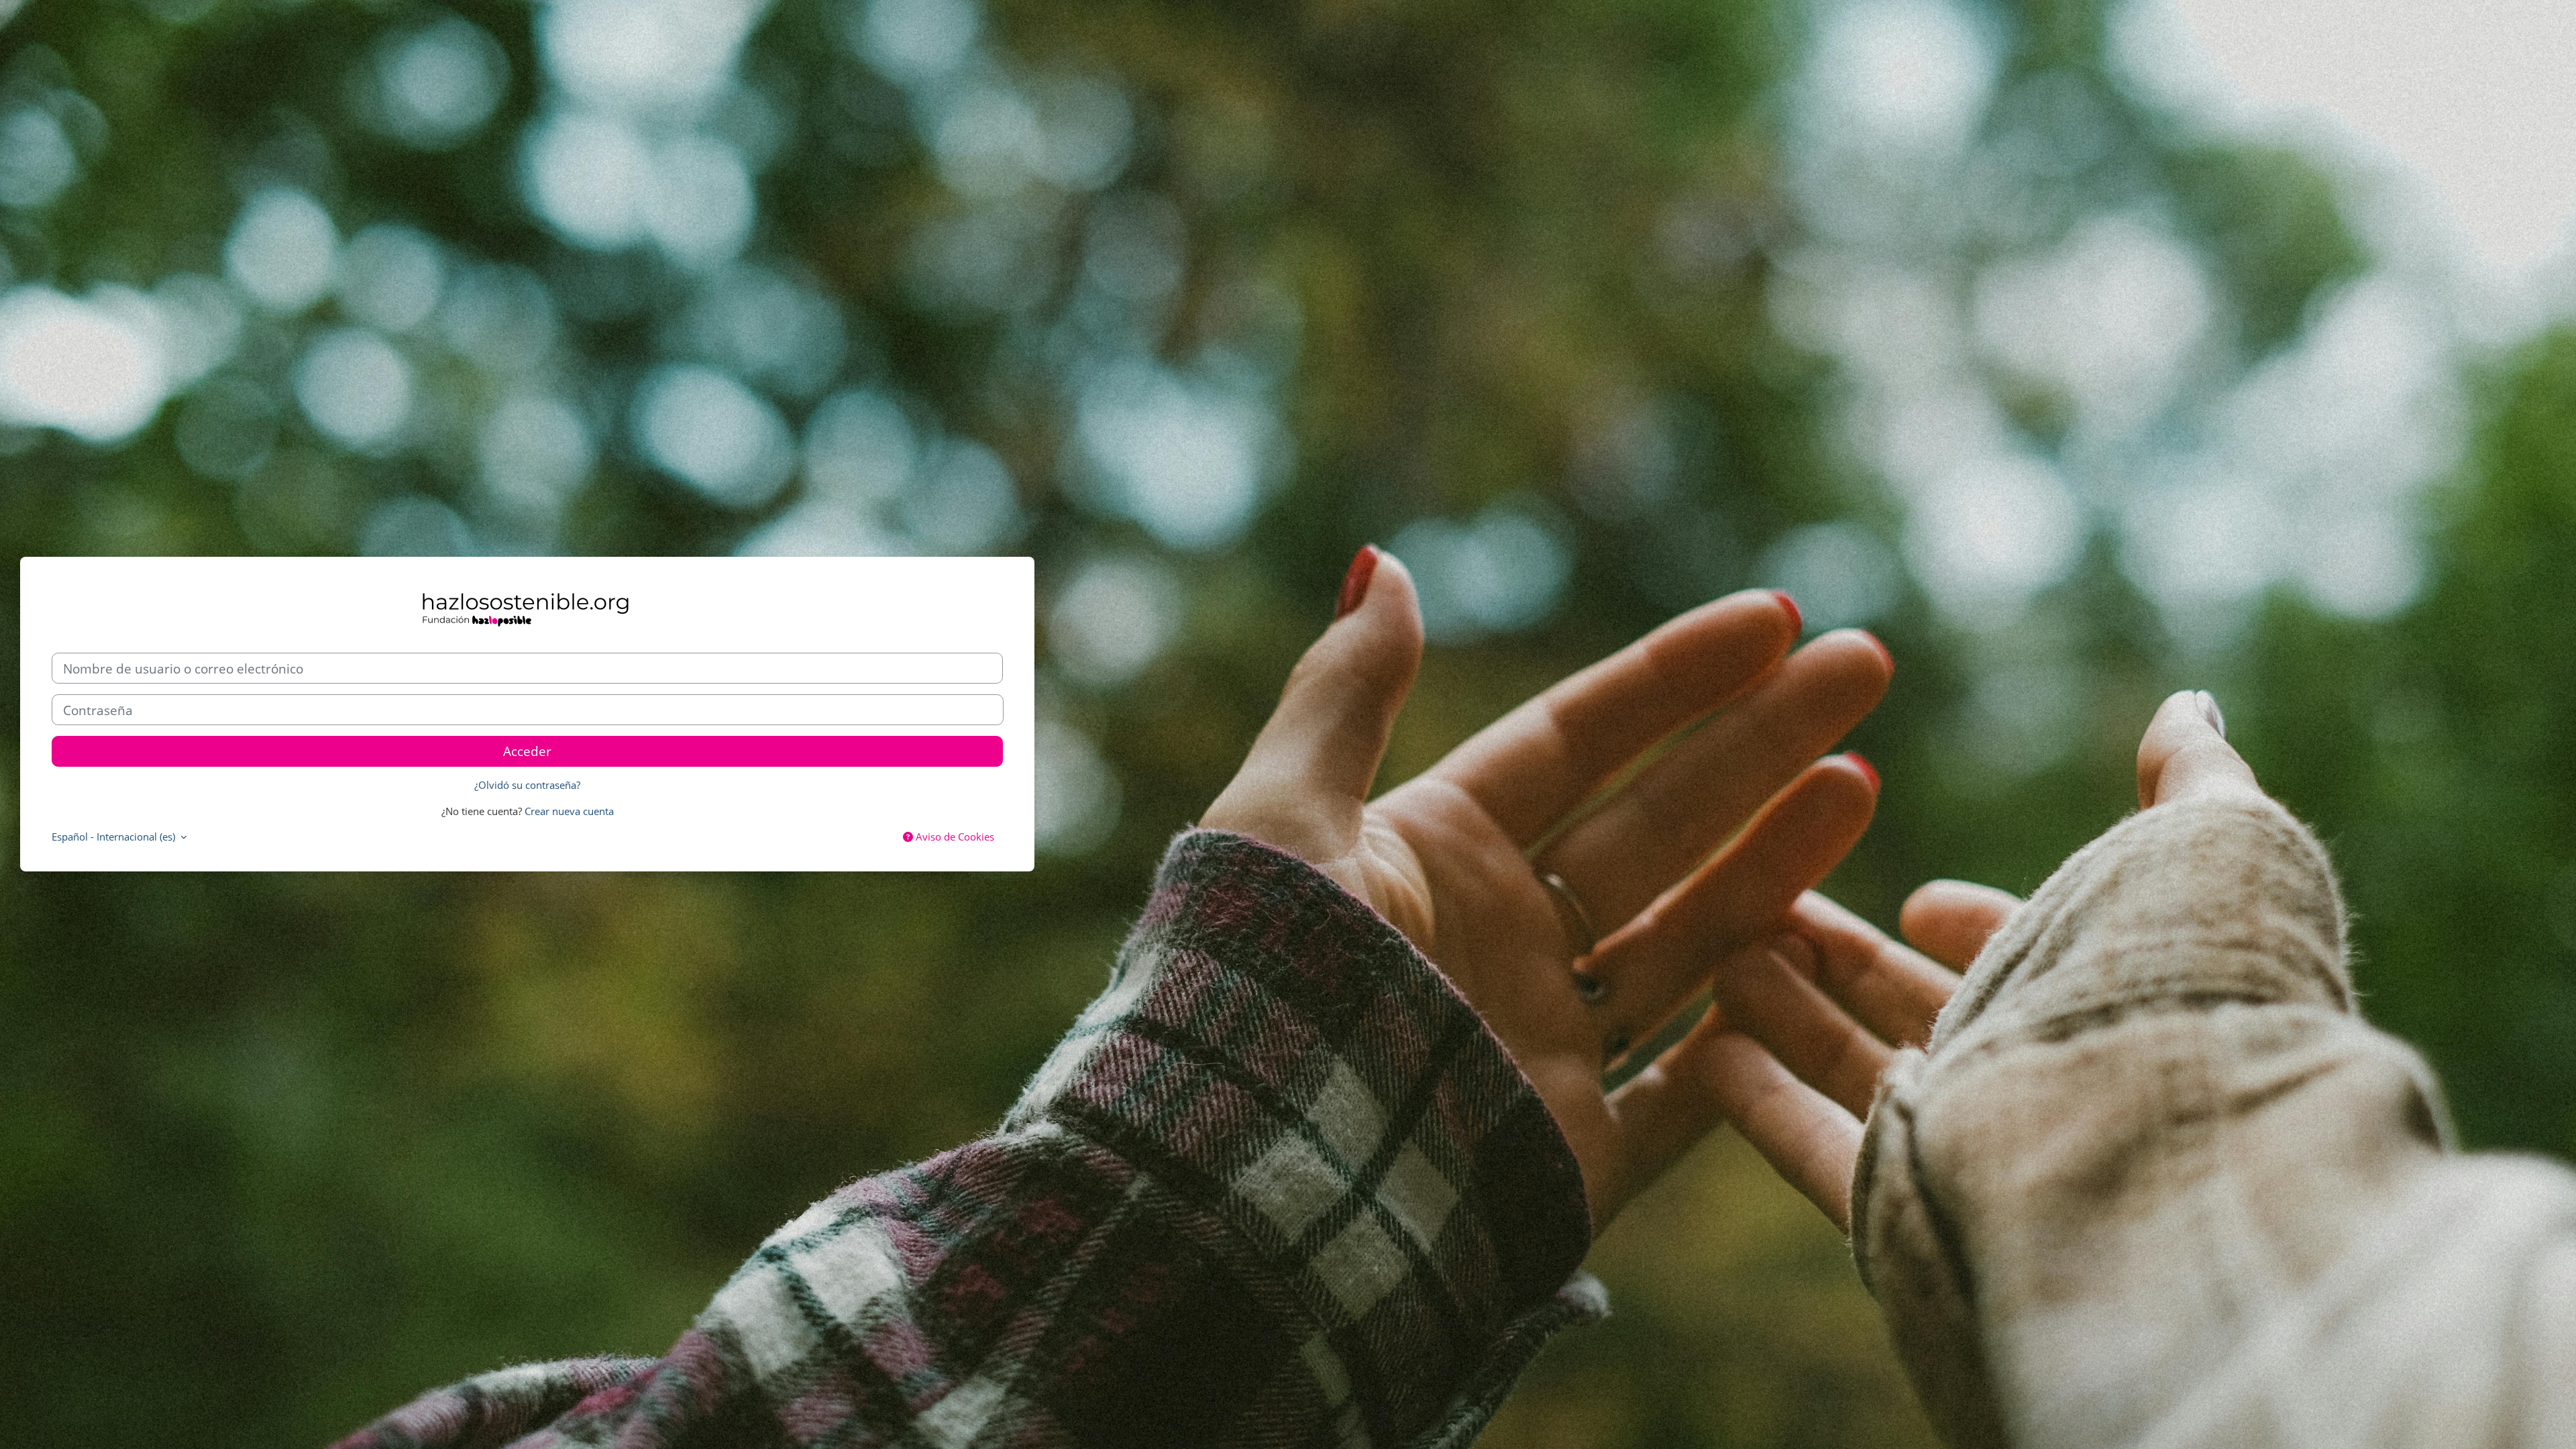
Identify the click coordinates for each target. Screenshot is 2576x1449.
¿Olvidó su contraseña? (527, 785)
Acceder (527, 751)
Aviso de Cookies (954, 837)
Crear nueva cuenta (569, 811)
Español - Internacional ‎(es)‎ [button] (115, 837)
